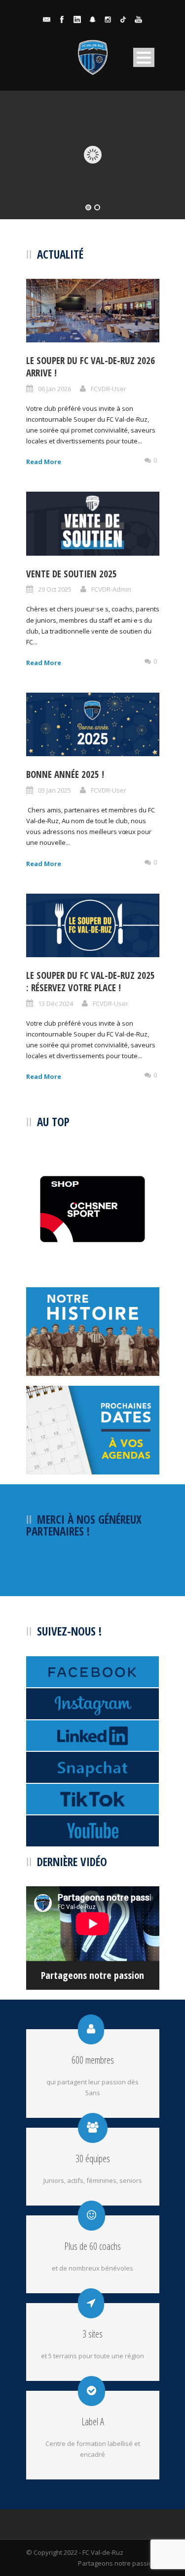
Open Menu (144, 57)
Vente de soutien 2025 (72, 574)
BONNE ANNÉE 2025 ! (65, 774)
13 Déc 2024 (55, 1004)
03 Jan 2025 (55, 790)
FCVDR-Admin (111, 589)
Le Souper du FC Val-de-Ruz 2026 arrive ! (91, 367)
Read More (44, 462)
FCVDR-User (109, 389)
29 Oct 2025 (55, 589)
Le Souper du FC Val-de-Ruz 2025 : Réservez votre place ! (91, 982)
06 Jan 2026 (55, 389)
